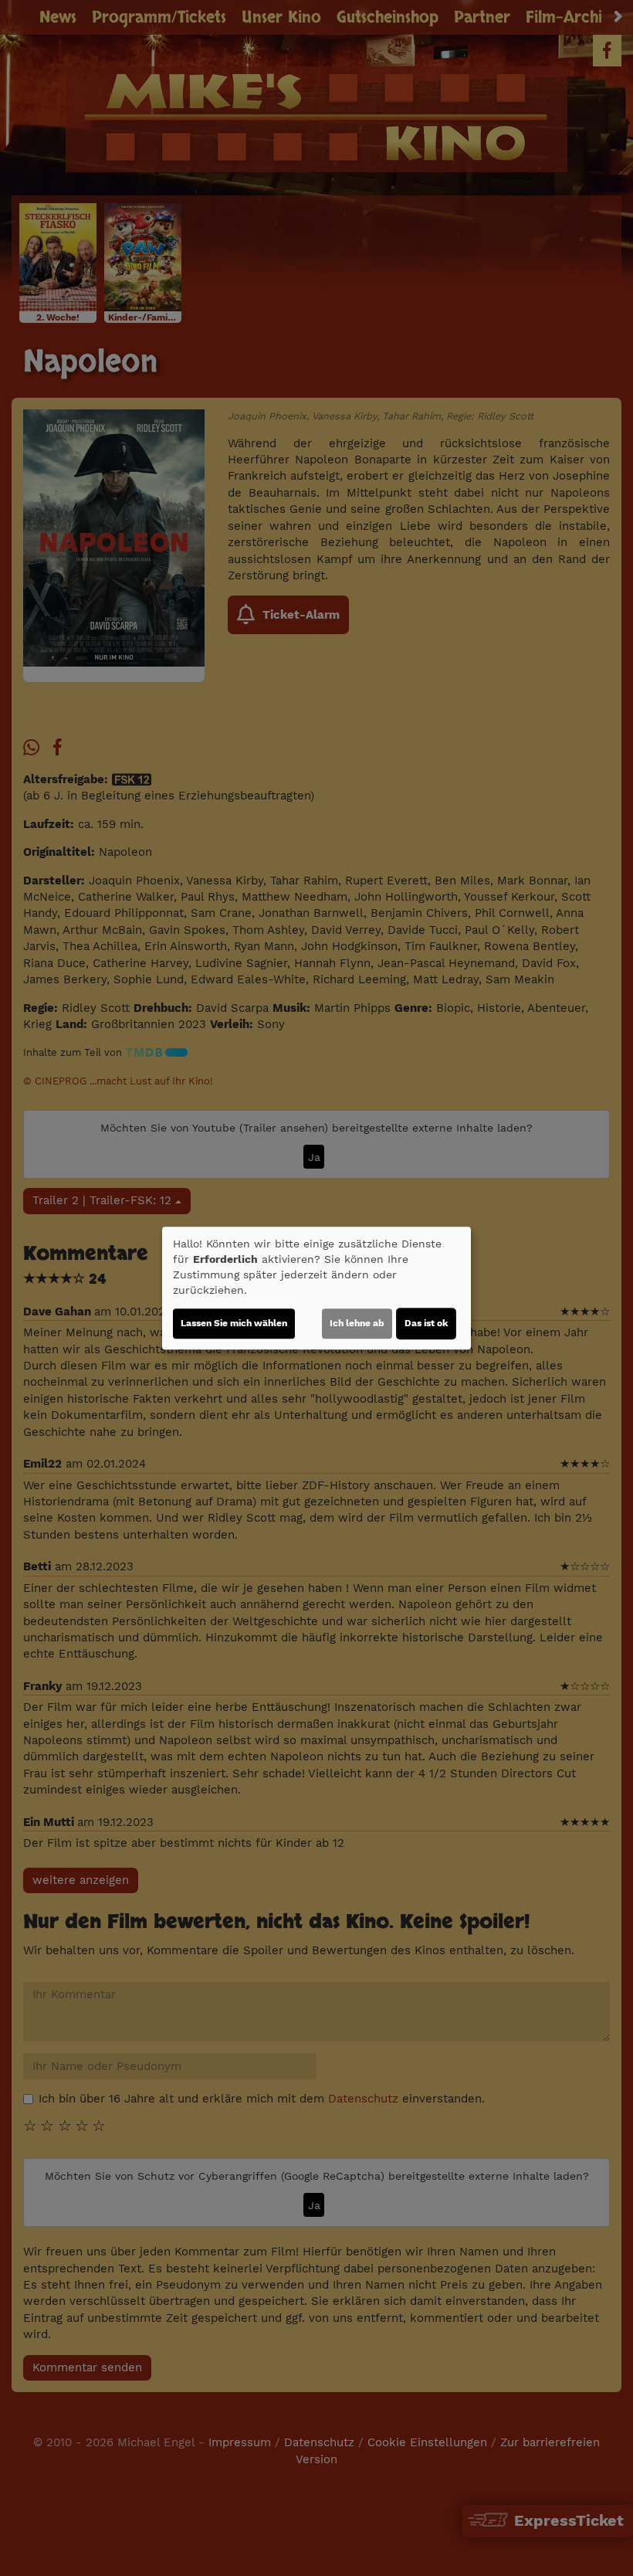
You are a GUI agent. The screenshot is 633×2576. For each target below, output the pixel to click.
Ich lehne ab (357, 1323)
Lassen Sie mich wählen (234, 1323)
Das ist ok (426, 1323)
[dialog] (316, 1288)
